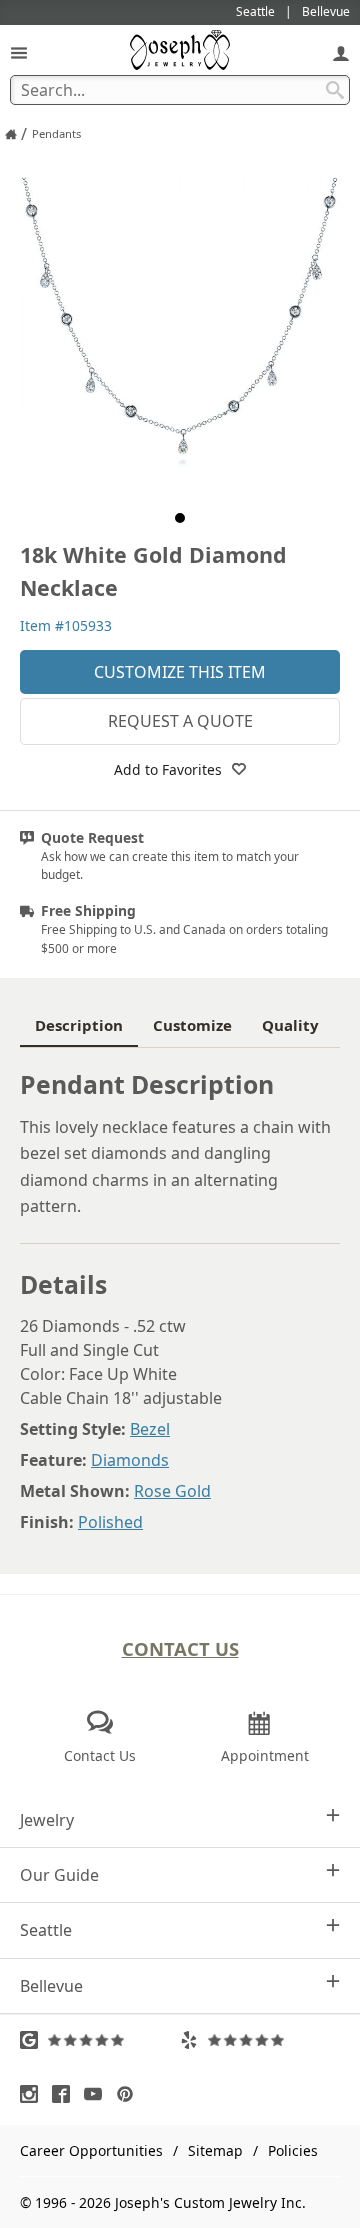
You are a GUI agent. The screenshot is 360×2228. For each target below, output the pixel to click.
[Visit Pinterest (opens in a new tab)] (130, 2094)
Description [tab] (79, 1025)
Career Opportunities (91, 2150)
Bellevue (51, 1986)
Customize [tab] (192, 1025)
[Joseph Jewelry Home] (11, 134)
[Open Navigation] (19, 52)
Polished (110, 1522)
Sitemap (215, 2150)
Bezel (150, 1429)
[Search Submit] (335, 90)
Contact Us (180, 1648)
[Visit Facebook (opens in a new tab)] (66, 2094)
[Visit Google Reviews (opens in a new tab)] (100, 2040)
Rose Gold (172, 1491)
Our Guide (59, 1875)
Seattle (46, 1930)
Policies (293, 2150)
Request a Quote (180, 721)
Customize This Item (180, 672)
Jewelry (47, 1820)
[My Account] (341, 52)
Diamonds (130, 1460)
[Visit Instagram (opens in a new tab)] (34, 2094)
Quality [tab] (290, 1025)
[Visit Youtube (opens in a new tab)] (98, 2094)
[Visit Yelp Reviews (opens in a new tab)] (260, 2040)
